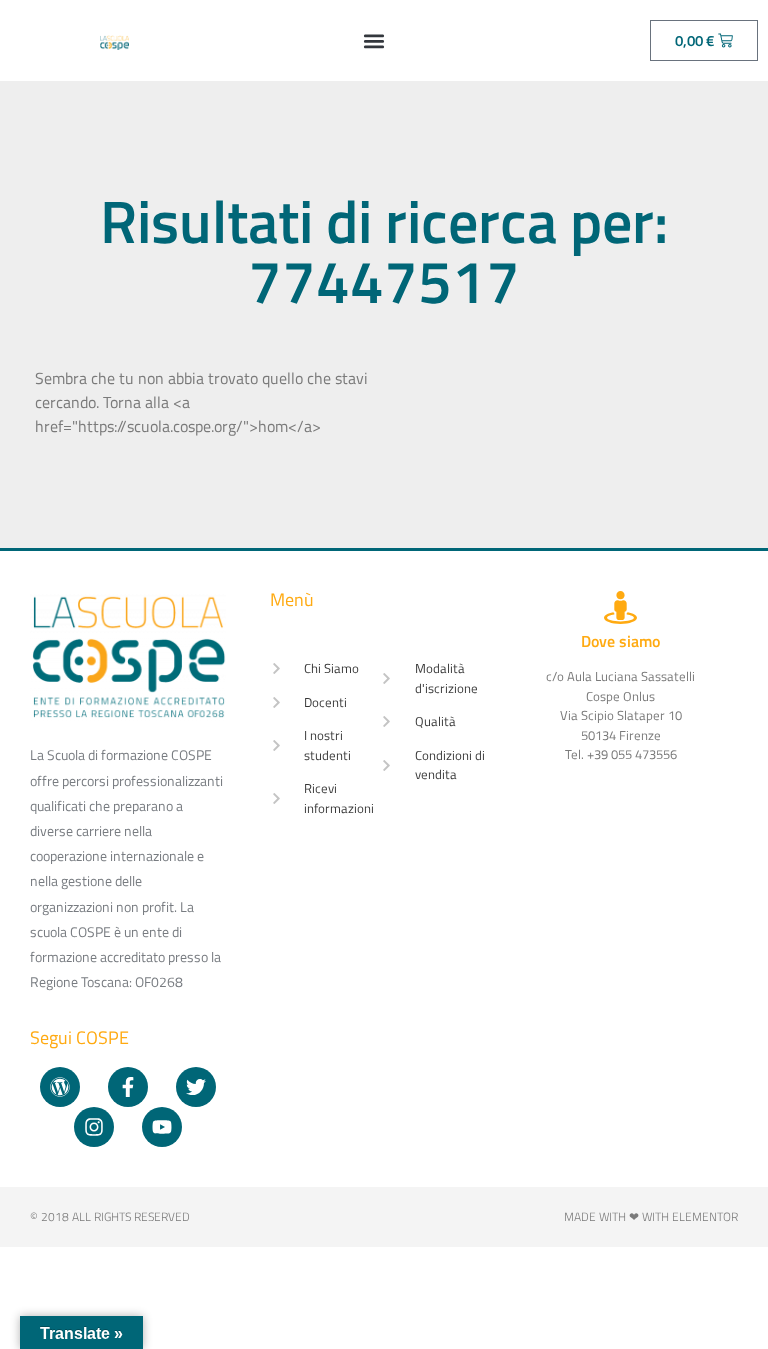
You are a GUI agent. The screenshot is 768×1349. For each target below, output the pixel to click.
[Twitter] (196, 1087)
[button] (373, 40)
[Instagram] (94, 1127)
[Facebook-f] (128, 1087)
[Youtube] (162, 1127)
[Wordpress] (60, 1087)
